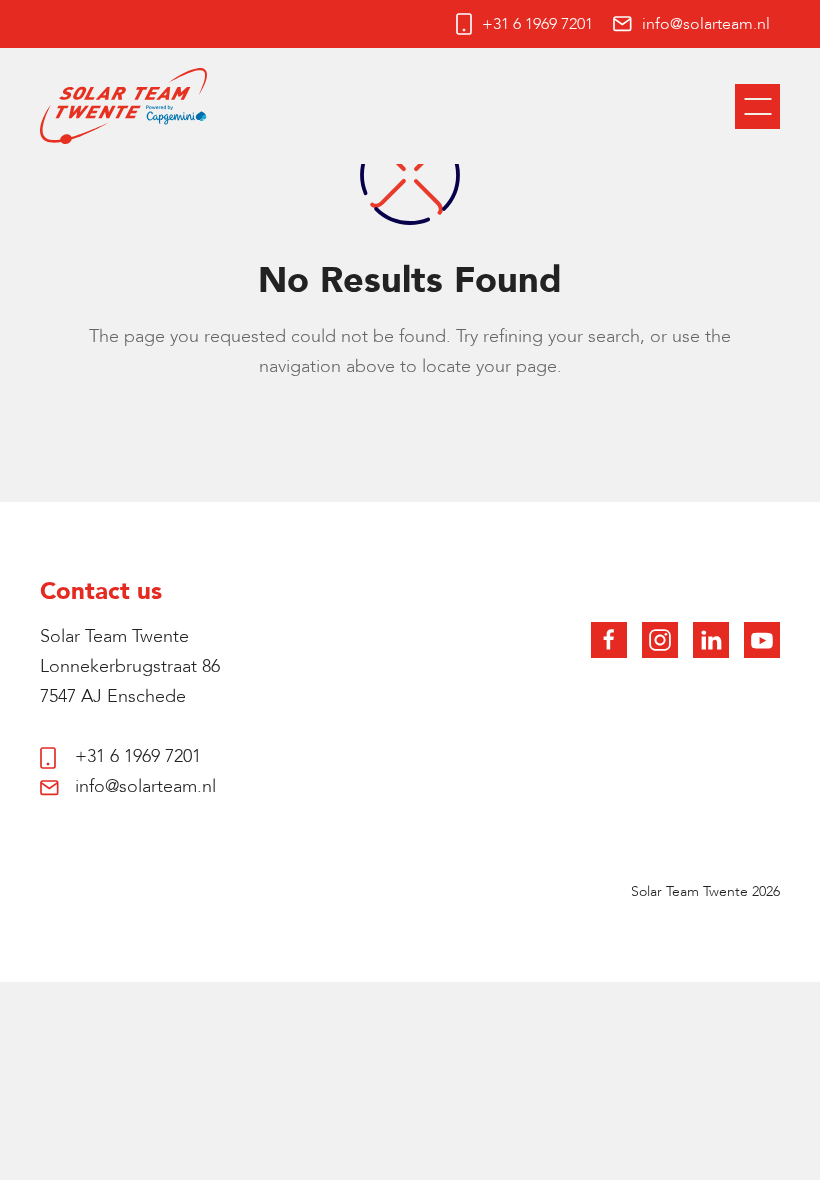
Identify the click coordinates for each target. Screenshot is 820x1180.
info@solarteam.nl (706, 24)
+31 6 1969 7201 (537, 24)
